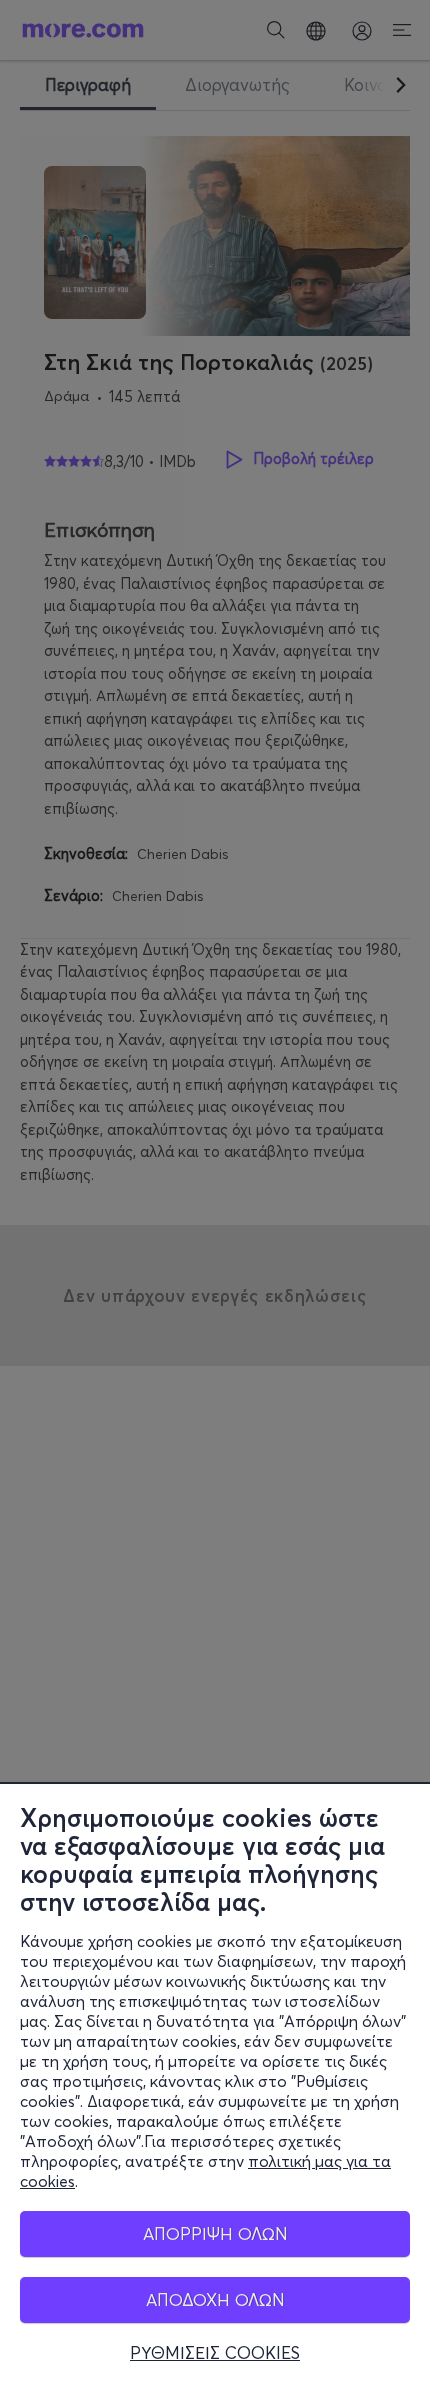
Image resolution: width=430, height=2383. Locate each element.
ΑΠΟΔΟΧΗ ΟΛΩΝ (215, 2299)
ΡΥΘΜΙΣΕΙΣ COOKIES (215, 2353)
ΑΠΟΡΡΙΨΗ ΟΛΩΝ (215, 2233)
